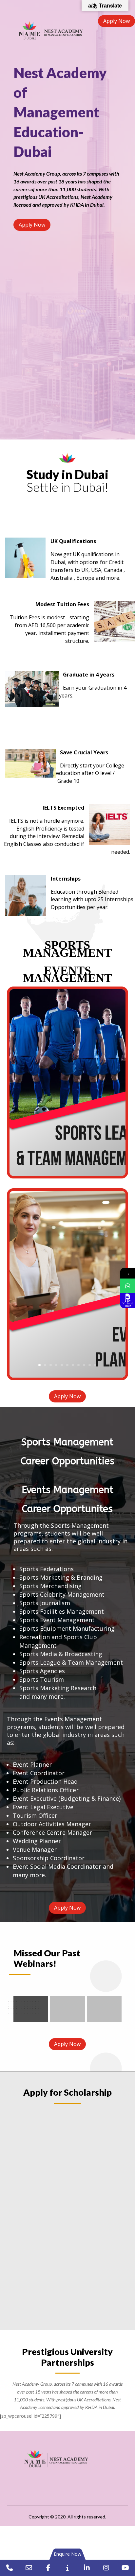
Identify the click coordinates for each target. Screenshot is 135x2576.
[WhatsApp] (128, 1286)
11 (95, 1163)
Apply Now (32, 225)
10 (90, 1163)
